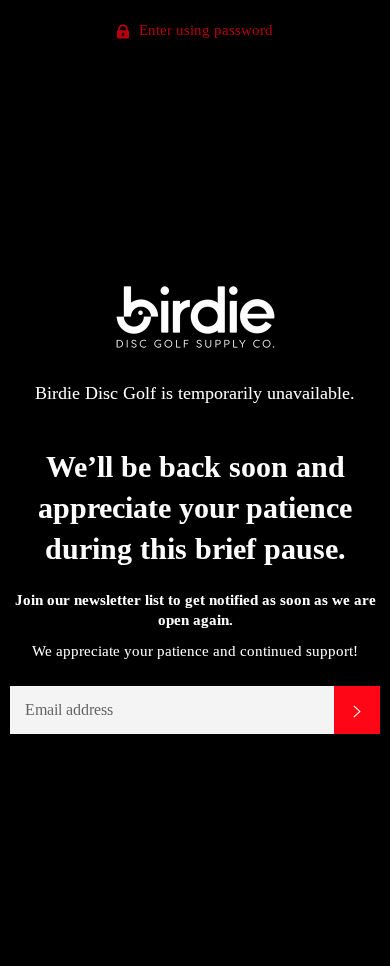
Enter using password (204, 30)
